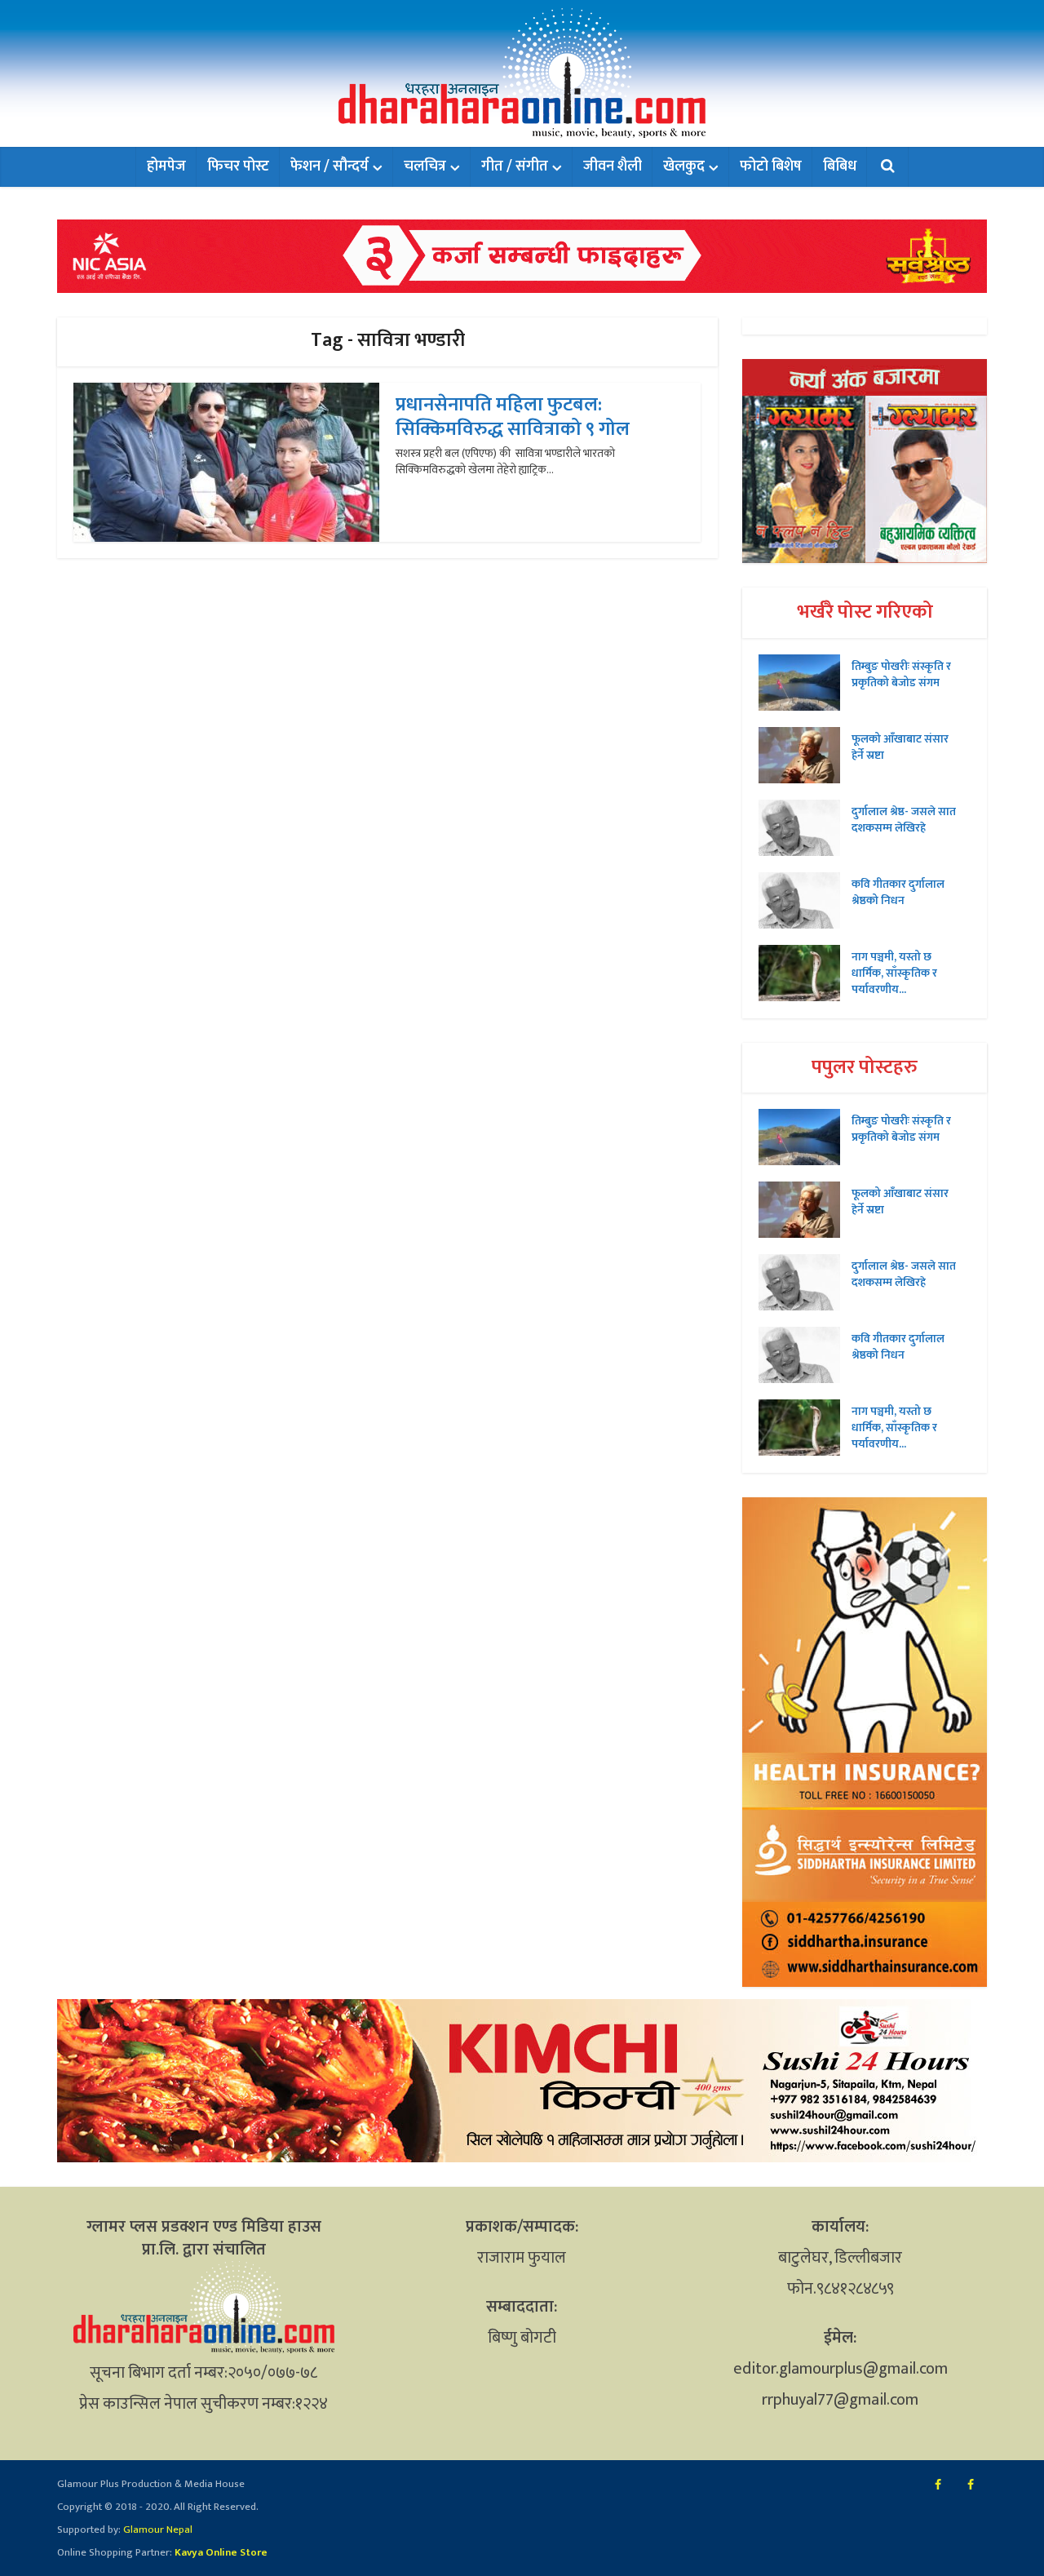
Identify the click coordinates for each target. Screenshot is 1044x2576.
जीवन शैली (613, 166)
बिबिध (840, 166)
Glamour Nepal (157, 2529)
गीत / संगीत (515, 166)
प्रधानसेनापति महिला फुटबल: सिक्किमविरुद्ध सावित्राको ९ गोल (513, 417)
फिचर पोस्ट (238, 166)
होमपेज (166, 166)
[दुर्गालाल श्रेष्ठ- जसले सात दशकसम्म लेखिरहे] (805, 828)
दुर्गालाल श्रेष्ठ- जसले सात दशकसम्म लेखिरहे (904, 819)
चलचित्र (425, 166)
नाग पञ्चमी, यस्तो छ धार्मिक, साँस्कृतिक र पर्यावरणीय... (894, 973)
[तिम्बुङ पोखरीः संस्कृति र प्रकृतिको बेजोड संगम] (805, 683)
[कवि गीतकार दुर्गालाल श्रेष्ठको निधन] (805, 900)
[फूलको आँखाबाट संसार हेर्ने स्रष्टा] (805, 755)
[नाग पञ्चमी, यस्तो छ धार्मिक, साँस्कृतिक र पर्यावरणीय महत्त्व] (805, 973)
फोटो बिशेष (771, 166)
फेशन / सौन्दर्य (330, 166)
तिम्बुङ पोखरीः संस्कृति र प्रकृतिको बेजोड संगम (901, 674)
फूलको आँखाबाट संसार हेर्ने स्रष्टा (900, 747)
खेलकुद (684, 166)
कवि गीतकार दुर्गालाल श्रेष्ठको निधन (898, 892)
